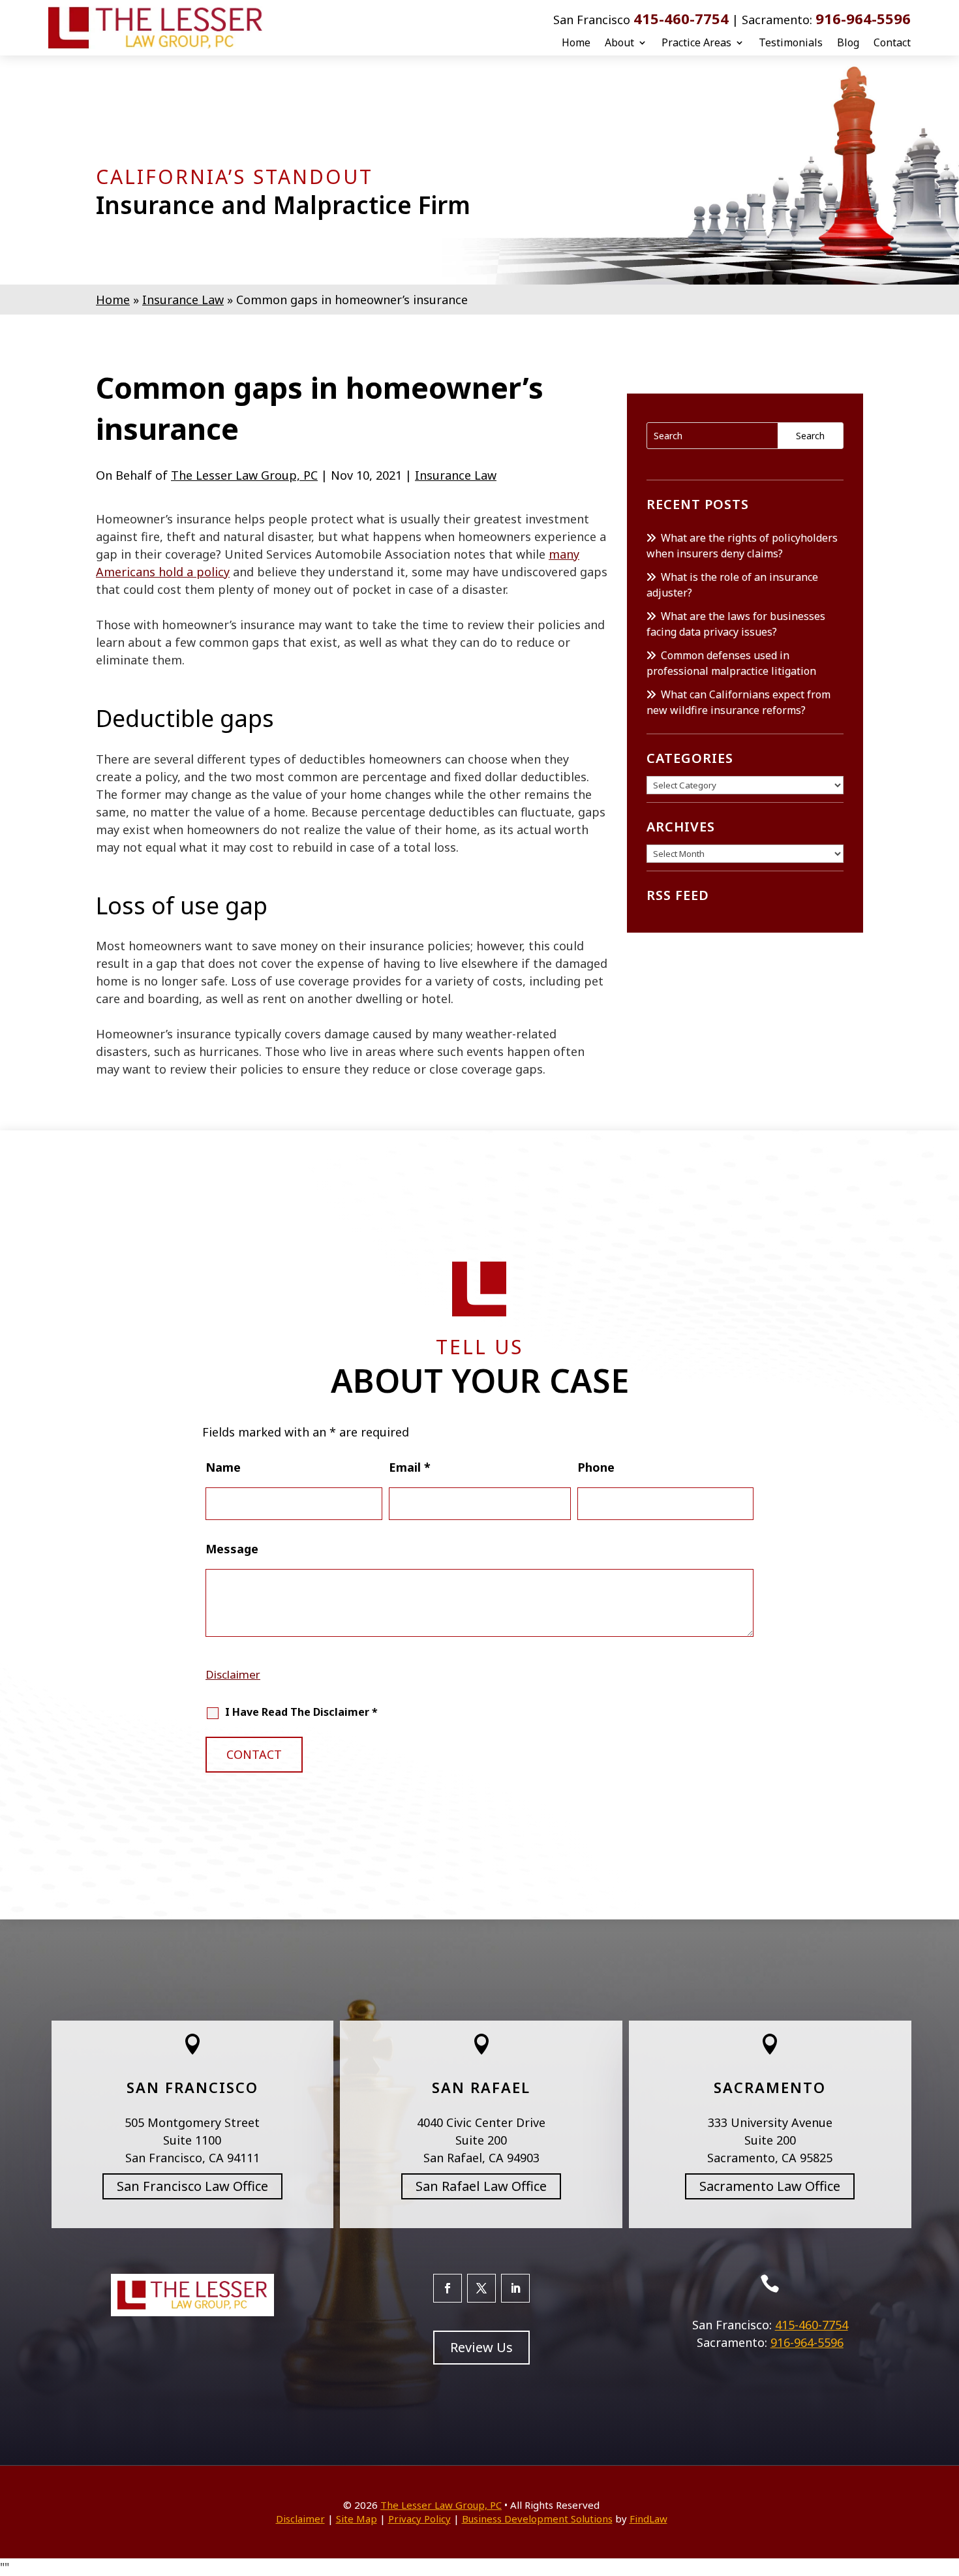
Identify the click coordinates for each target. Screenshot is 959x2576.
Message (232, 1549)
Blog (848, 42)
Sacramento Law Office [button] (770, 2186)
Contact (892, 42)
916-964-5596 (863, 18)
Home (576, 42)
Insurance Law (456, 475)
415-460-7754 (681, 18)
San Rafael (481, 2087)
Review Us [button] (481, 2347)
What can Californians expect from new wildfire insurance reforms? (738, 702)
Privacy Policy (419, 2519)
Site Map (357, 2519)
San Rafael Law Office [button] (481, 2186)
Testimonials (791, 42)
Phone (596, 1467)
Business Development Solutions (537, 2519)
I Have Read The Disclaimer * (301, 1712)
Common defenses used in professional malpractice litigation (731, 663)
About (619, 42)
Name (223, 1467)
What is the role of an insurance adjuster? (732, 585)
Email (410, 1467)
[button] (946, 2481)
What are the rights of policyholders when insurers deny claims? (742, 546)
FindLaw (648, 2519)
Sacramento (770, 2087)
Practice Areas (696, 42)
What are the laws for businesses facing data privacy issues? (736, 624)
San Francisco (192, 2087)
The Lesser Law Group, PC (244, 475)
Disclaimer (233, 1674)
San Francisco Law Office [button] (192, 2186)
